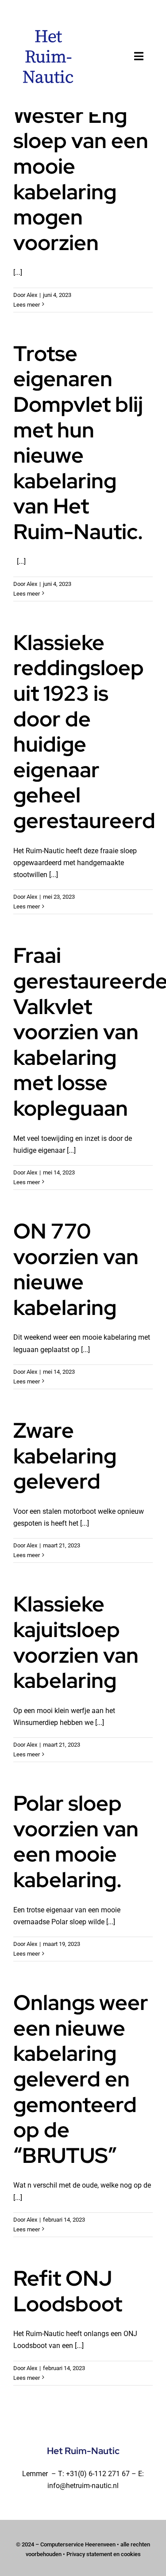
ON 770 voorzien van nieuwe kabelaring (76, 1269)
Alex (32, 295)
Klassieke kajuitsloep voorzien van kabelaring (76, 1642)
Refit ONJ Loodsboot (68, 2291)
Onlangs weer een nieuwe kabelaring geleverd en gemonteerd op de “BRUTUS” (81, 2079)
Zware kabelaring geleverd (65, 1456)
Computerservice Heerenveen (78, 2544)
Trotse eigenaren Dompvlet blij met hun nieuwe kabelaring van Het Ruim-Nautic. (78, 443)
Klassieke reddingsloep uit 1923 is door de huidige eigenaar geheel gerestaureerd (84, 731)
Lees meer (27, 305)
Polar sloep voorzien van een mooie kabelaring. (76, 1841)
